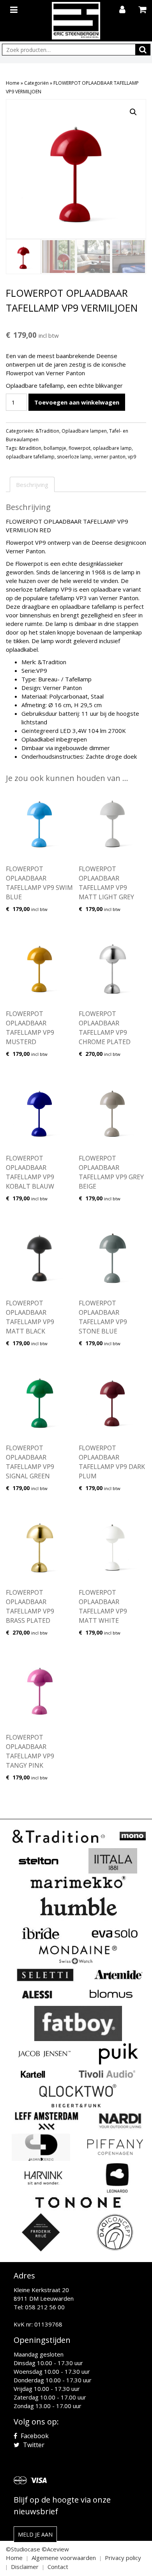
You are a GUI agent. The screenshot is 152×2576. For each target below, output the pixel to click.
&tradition (30, 448)
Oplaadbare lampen (84, 431)
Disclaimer (25, 2567)
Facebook (34, 2436)
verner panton (110, 457)
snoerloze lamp (74, 457)
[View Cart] (143, 10)
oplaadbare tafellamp (30, 457)
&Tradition (47, 431)
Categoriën (36, 83)
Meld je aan (35, 2534)
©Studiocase (23, 2549)
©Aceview (55, 2549)
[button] (133, 112)
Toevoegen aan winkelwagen (77, 402)
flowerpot (80, 448)
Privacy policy (123, 2558)
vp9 (132, 457)
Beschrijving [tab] (32, 485)
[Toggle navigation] (15, 8)
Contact (58, 2567)
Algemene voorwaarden (64, 2558)
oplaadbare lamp (112, 448)
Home (13, 83)
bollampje (55, 448)
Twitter (33, 2445)
